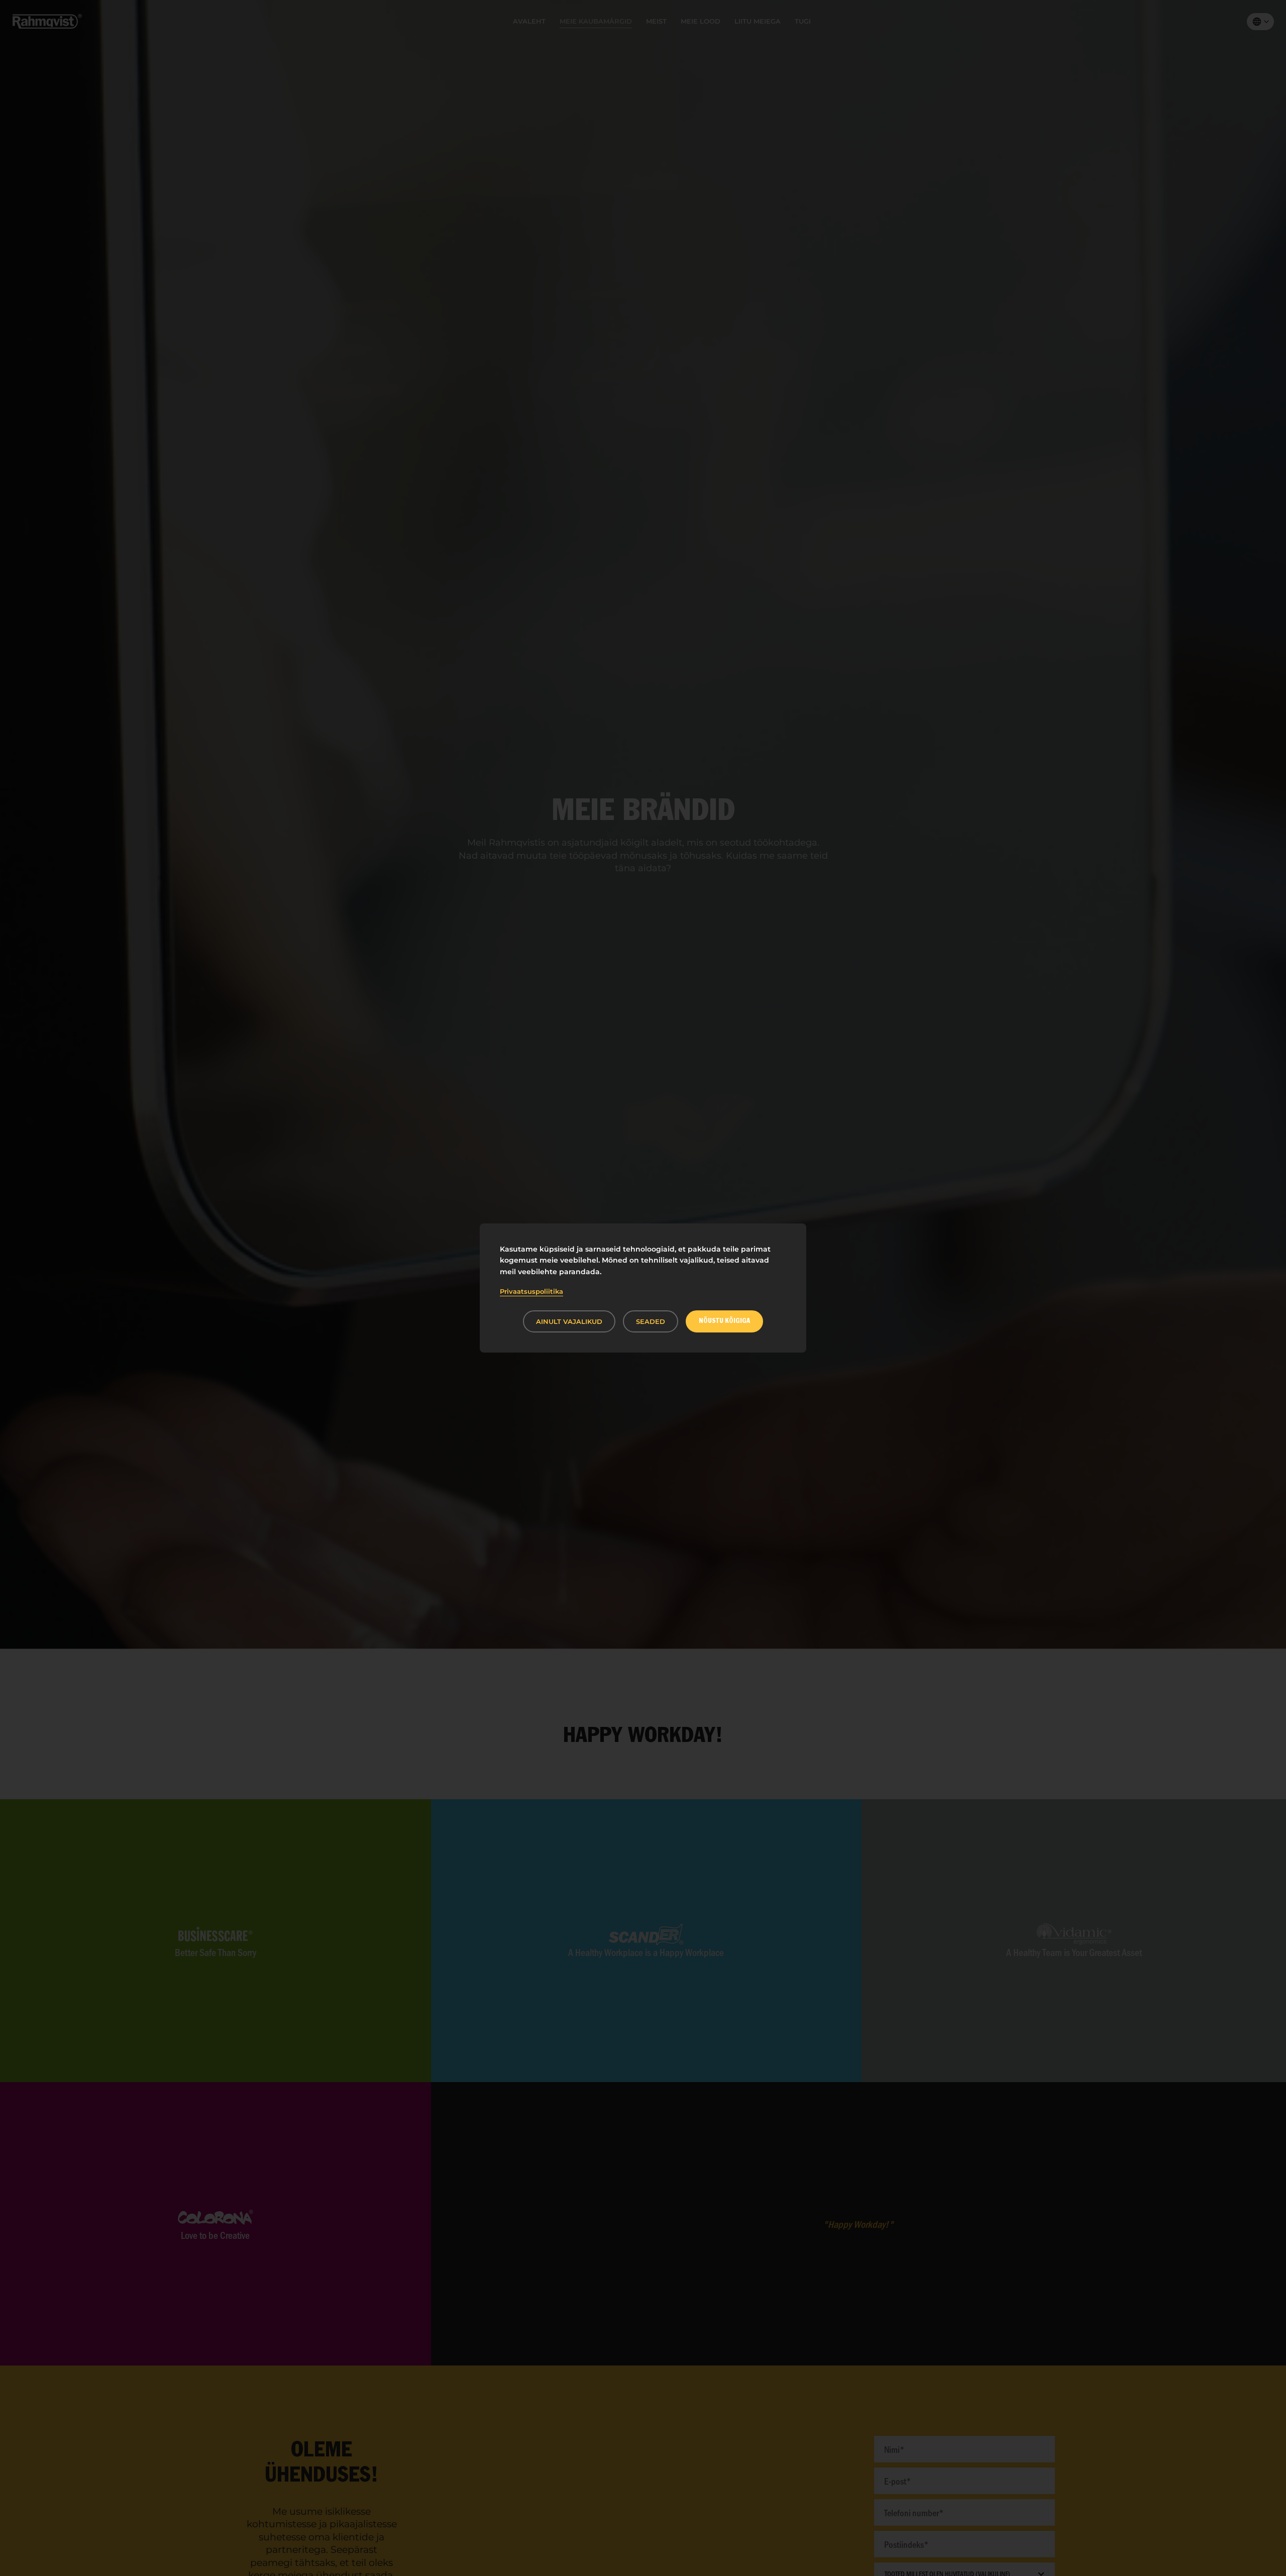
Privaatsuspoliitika (531, 1291)
